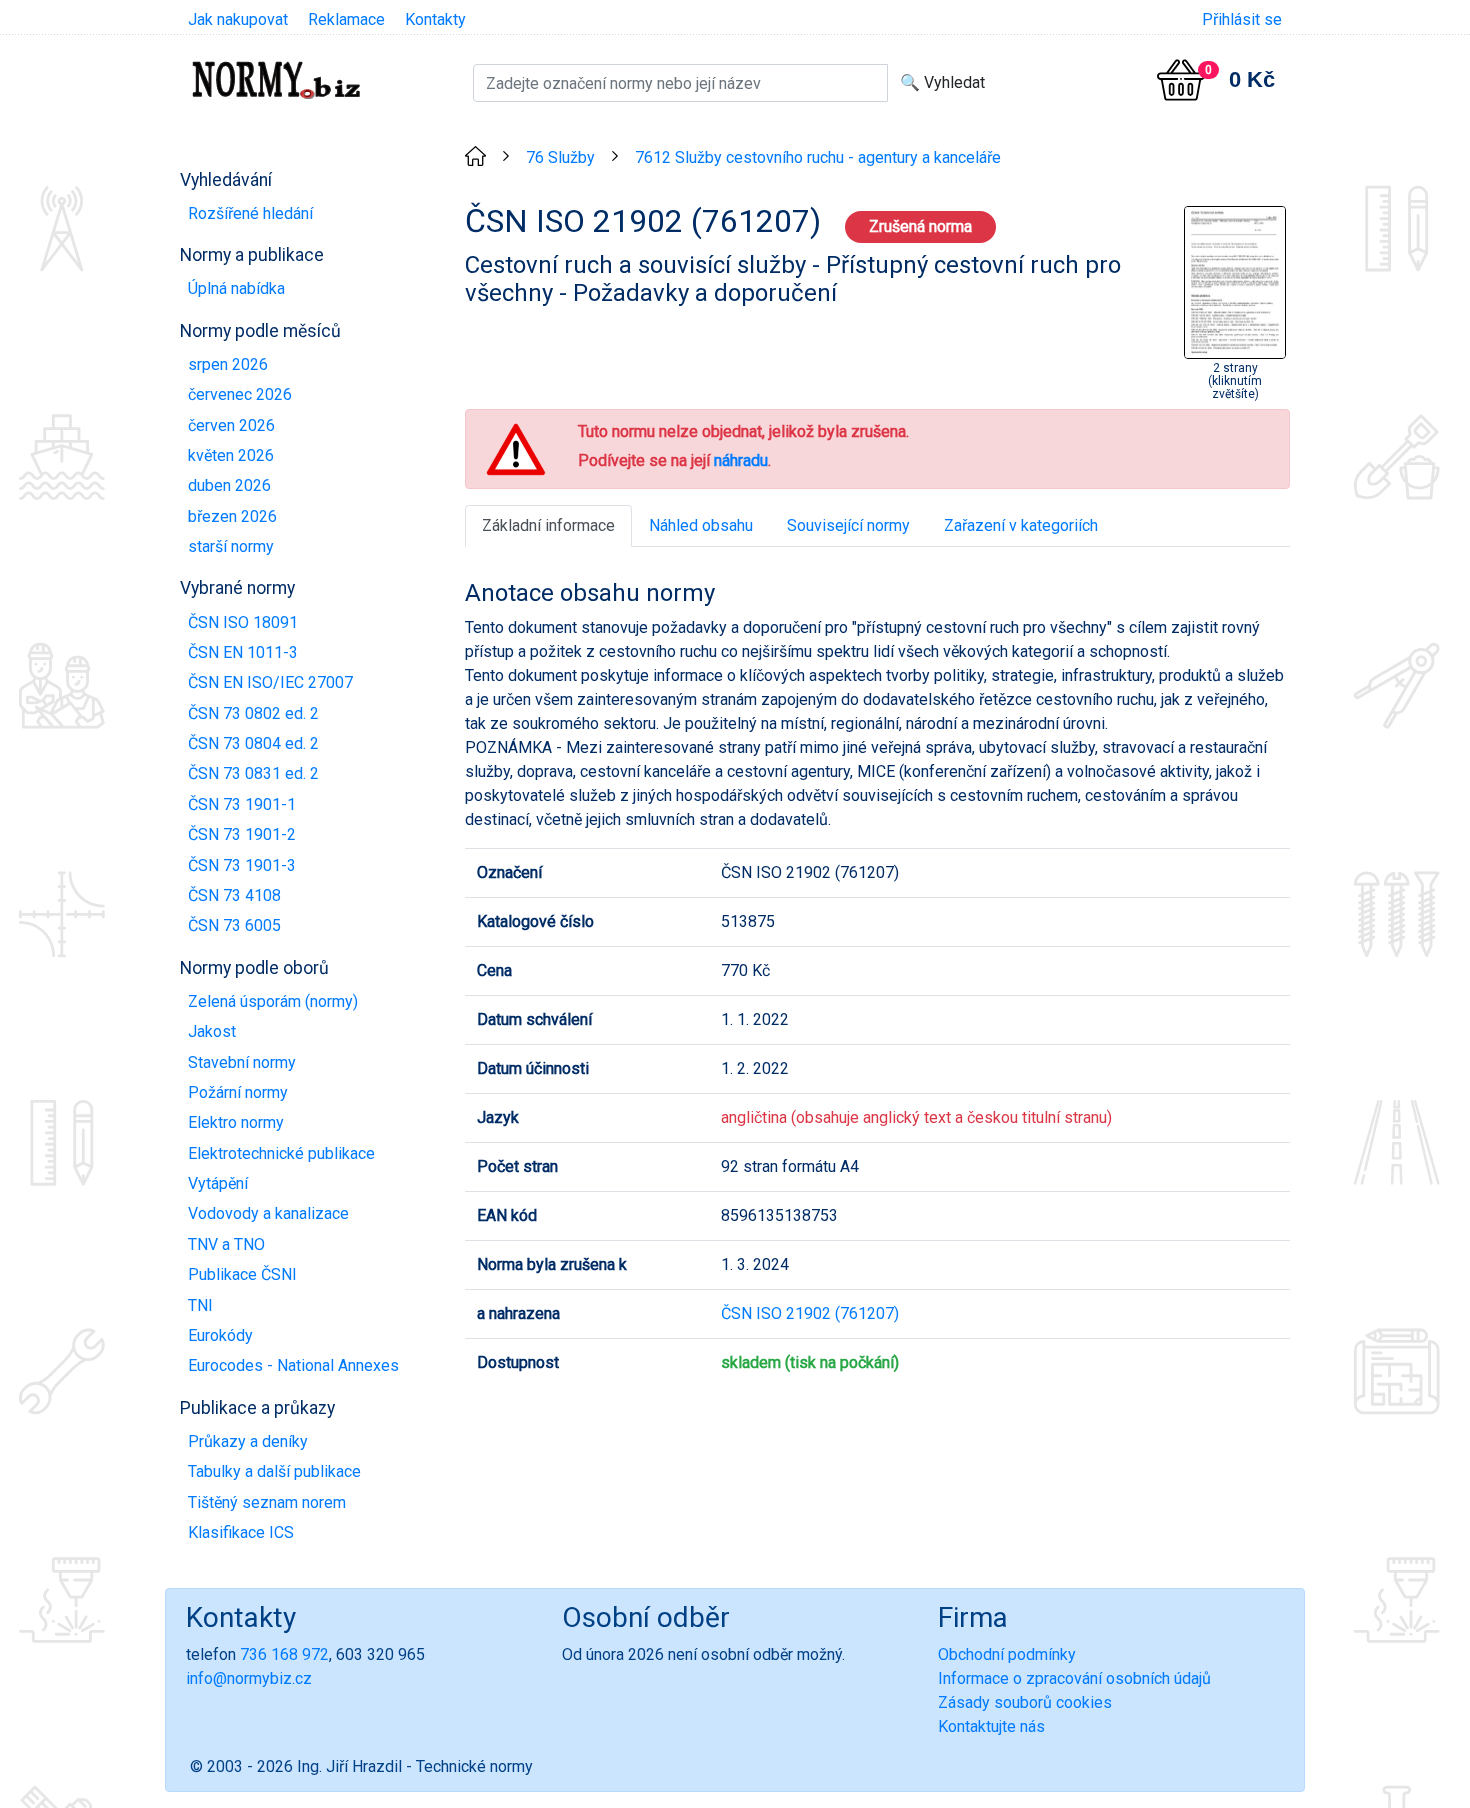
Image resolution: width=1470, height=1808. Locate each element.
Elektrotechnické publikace (281, 1153)
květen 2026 (231, 455)
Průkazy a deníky (248, 1441)
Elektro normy (236, 1122)
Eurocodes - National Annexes (293, 1365)
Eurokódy (220, 1335)
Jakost (212, 1031)
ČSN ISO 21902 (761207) (810, 1313)
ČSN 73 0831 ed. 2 (253, 773)
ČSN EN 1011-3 (243, 652)
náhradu (741, 460)
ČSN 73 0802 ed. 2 (253, 713)
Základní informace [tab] (548, 525)
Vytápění (218, 1183)
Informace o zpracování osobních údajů (1074, 1678)
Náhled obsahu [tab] (701, 525)
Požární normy (238, 1092)
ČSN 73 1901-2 (242, 834)
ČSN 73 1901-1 (242, 804)
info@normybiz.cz (249, 1678)
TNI (200, 1305)
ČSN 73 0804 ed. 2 (253, 743)
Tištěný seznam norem (267, 1502)
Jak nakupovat (238, 19)
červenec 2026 (240, 394)
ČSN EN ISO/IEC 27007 (270, 682)
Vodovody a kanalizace (268, 1213)
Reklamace (346, 19)
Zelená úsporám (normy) (273, 1001)
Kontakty (435, 19)
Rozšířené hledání (250, 213)
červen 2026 (231, 425)
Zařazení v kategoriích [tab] (1021, 525)
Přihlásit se (1242, 19)
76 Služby (560, 157)
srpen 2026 (228, 364)
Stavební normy (242, 1062)
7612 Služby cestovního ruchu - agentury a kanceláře (818, 157)
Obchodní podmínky (1007, 1654)
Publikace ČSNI (242, 1274)
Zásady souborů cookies (1025, 1702)
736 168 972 (284, 1654)
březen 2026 (232, 516)
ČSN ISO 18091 (243, 622)
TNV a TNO (226, 1244)
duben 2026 (229, 485)
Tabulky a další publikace (274, 1471)
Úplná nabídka (236, 288)
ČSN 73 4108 (234, 895)
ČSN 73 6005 (234, 925)
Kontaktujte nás (991, 1726)
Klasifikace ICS (241, 1532)
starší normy (231, 546)
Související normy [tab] (848, 525)
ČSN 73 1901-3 (242, 865)
